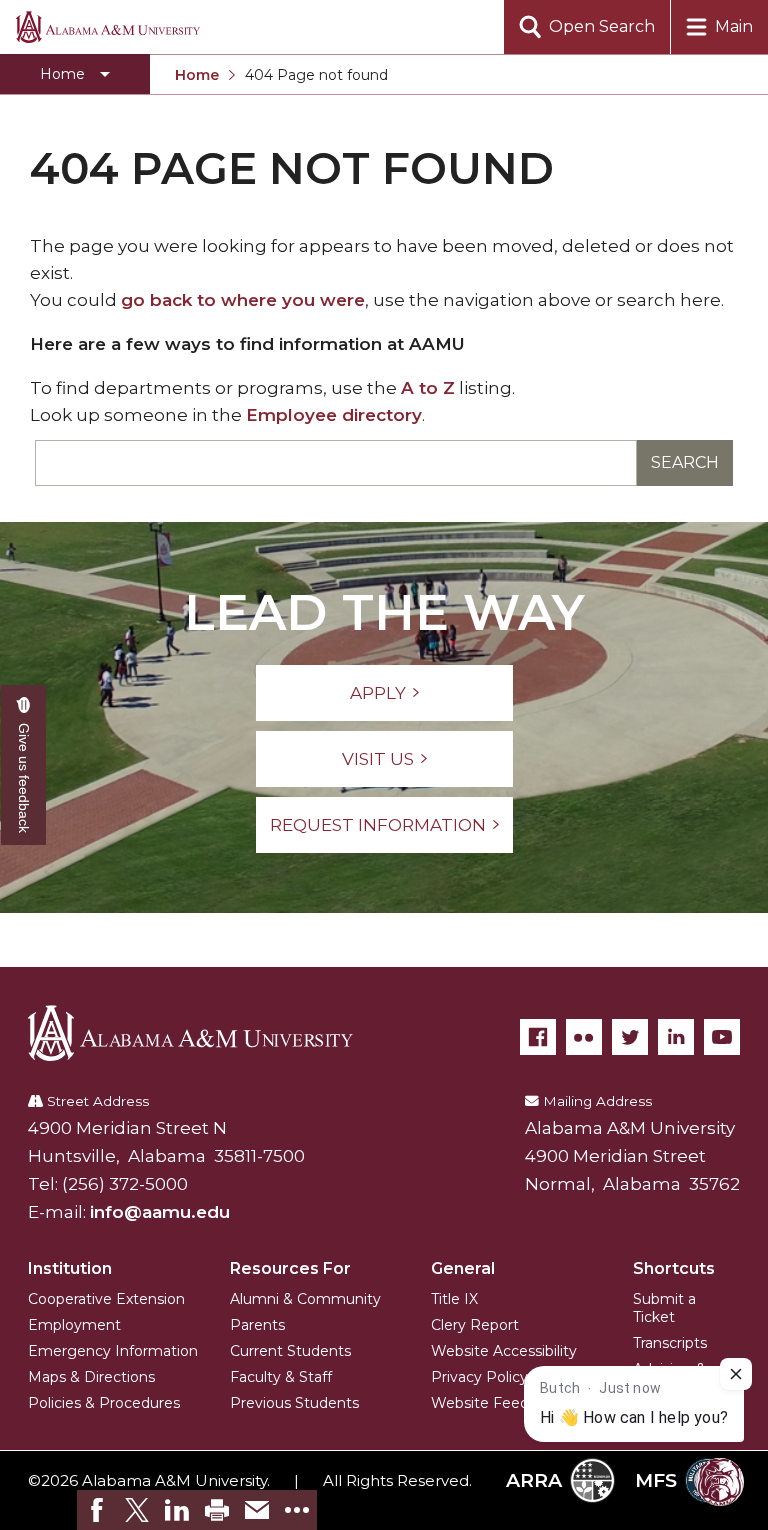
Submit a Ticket (664, 1308)
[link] (97, 1510)
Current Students (290, 1351)
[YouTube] (722, 1037)
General (463, 1268)
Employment (74, 1325)
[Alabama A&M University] (205, 1033)
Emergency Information (113, 1351)
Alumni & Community (305, 1299)
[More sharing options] (297, 1510)
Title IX (454, 1299)
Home (197, 75)
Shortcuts (674, 1268)
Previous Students (294, 1403)
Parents (257, 1325)
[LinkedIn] (676, 1037)
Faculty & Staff (281, 1377)
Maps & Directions (91, 1377)
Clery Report (475, 1325)
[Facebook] (538, 1037)
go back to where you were (243, 300)
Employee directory (334, 415)
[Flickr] (584, 1037)
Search (685, 462)
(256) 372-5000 (125, 1184)
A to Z (428, 388)
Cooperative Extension (106, 1299)
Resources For (290, 1268)
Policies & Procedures (104, 1403)
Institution (70, 1268)
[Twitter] (630, 1037)
